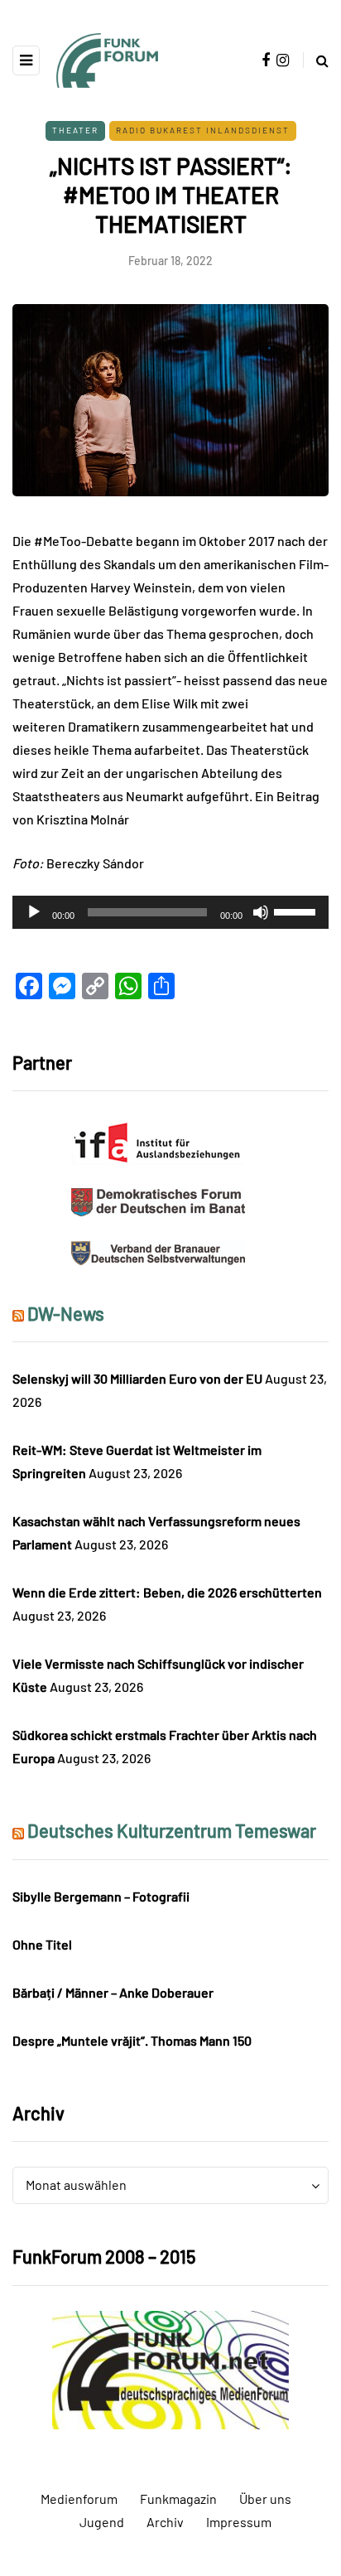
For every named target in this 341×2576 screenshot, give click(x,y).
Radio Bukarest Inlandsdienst (203, 130)
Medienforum (79, 2499)
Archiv (165, 2522)
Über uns (265, 2499)
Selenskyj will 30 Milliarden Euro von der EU (137, 1378)
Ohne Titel (42, 1944)
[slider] (297, 911)
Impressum (239, 2522)
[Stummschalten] (261, 912)
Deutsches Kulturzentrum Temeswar (172, 1830)
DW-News (66, 1313)
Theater (75, 130)
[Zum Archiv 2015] (171, 2368)
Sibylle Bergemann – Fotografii (101, 1896)
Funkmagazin (178, 2499)
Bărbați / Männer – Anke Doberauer (113, 1992)
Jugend (102, 2522)
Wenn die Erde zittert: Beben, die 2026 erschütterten (167, 1592)
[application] (170, 912)
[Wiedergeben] (34, 912)
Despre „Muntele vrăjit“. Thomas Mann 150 (132, 2040)
